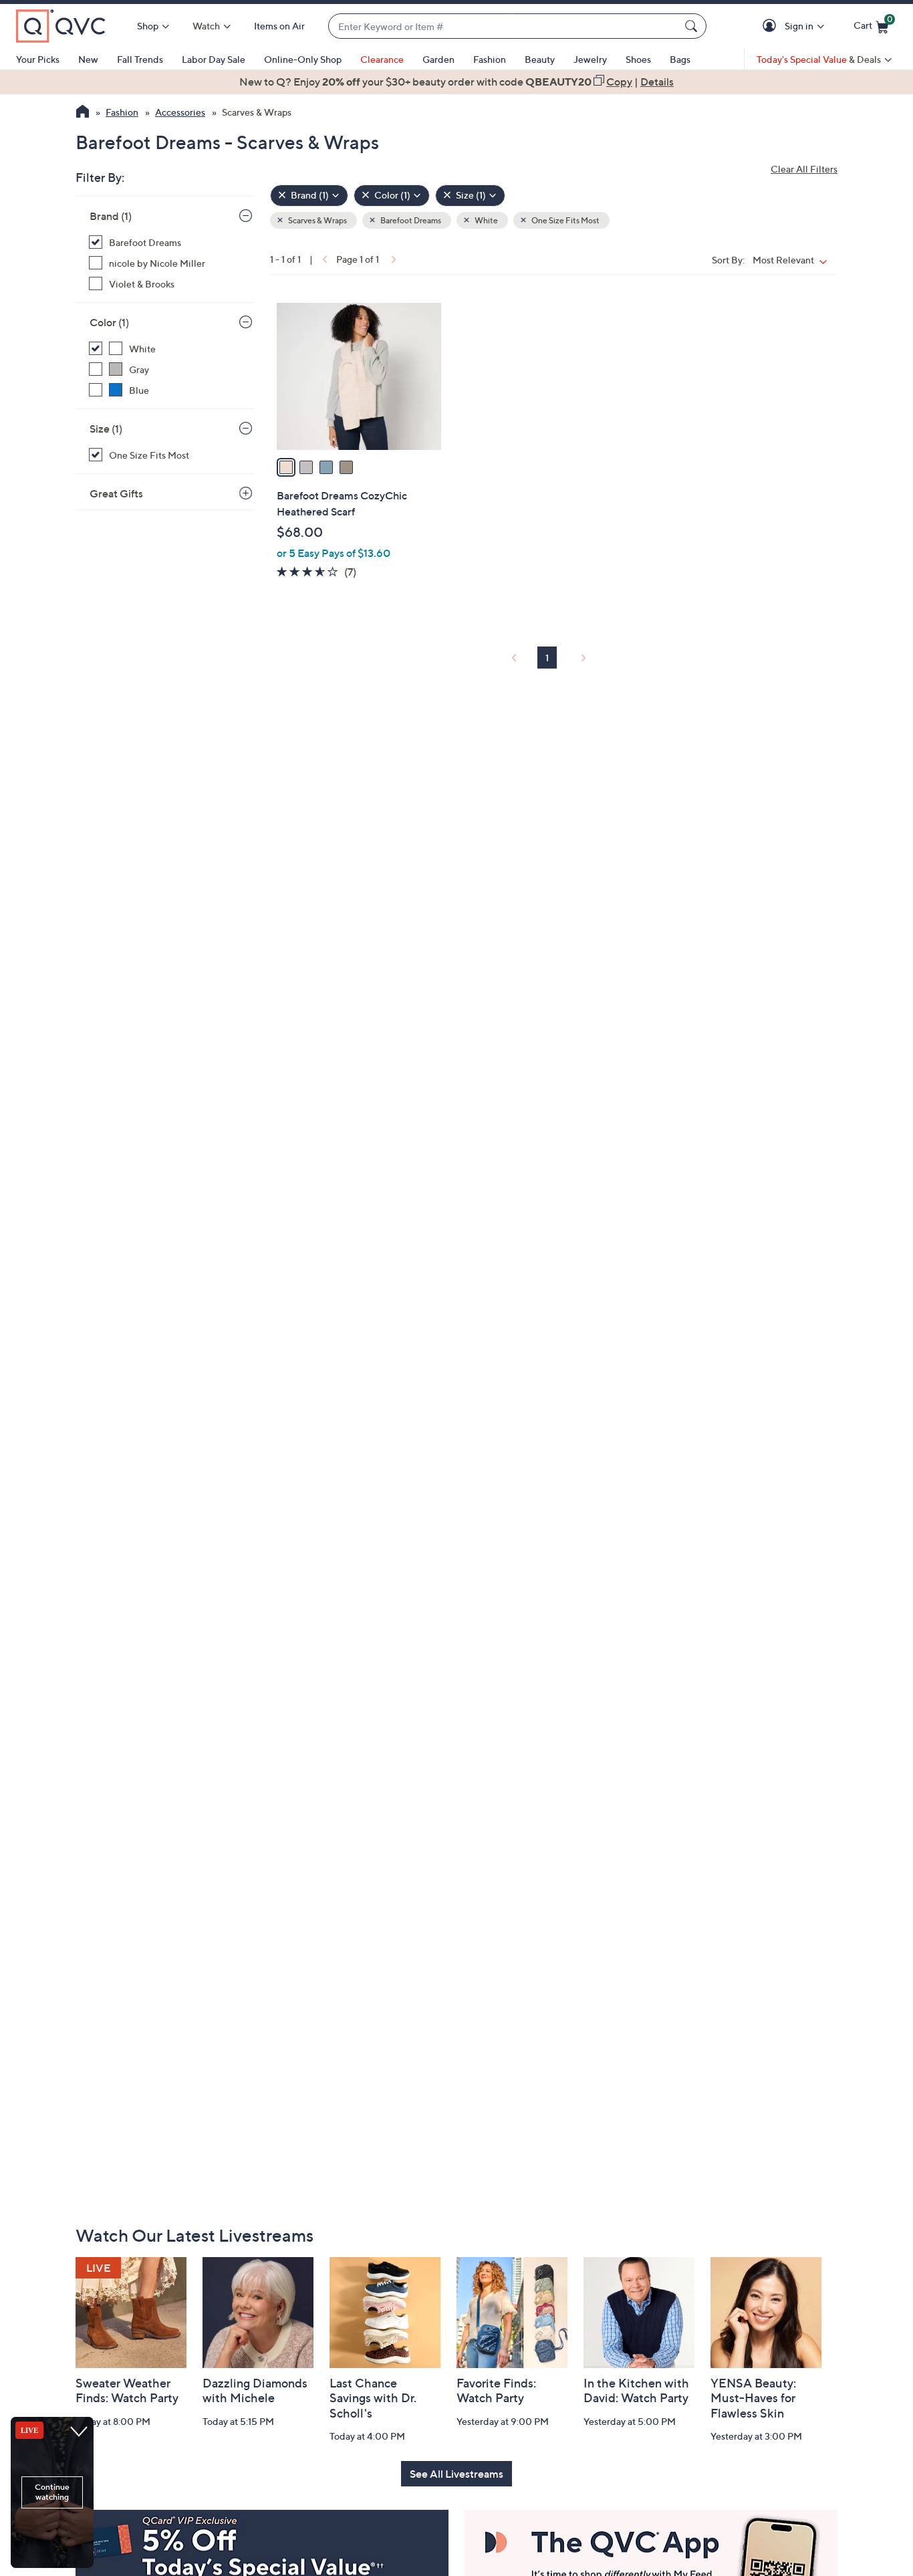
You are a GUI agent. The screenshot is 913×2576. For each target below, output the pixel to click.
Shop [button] (148, 26)
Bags (680, 59)
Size (106, 429)
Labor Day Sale (214, 59)
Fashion (490, 59)
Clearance (382, 59)
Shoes (638, 59)
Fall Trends (140, 59)
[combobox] (504, 26)
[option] (456, 82)
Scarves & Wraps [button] (317, 220)
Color (109, 322)
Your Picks (38, 59)
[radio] (286, 467)
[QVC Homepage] (83, 113)
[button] (772, 26)
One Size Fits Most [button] (565, 220)
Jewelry (590, 59)
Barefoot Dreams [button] (410, 220)
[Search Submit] (693, 26)
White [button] (486, 220)
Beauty (540, 59)
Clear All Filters (804, 169)
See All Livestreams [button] (456, 2474)
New (88, 59)
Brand (111, 216)
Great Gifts (116, 493)
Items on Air (279, 26)
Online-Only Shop (303, 59)
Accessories (180, 112)
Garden (438, 59)
